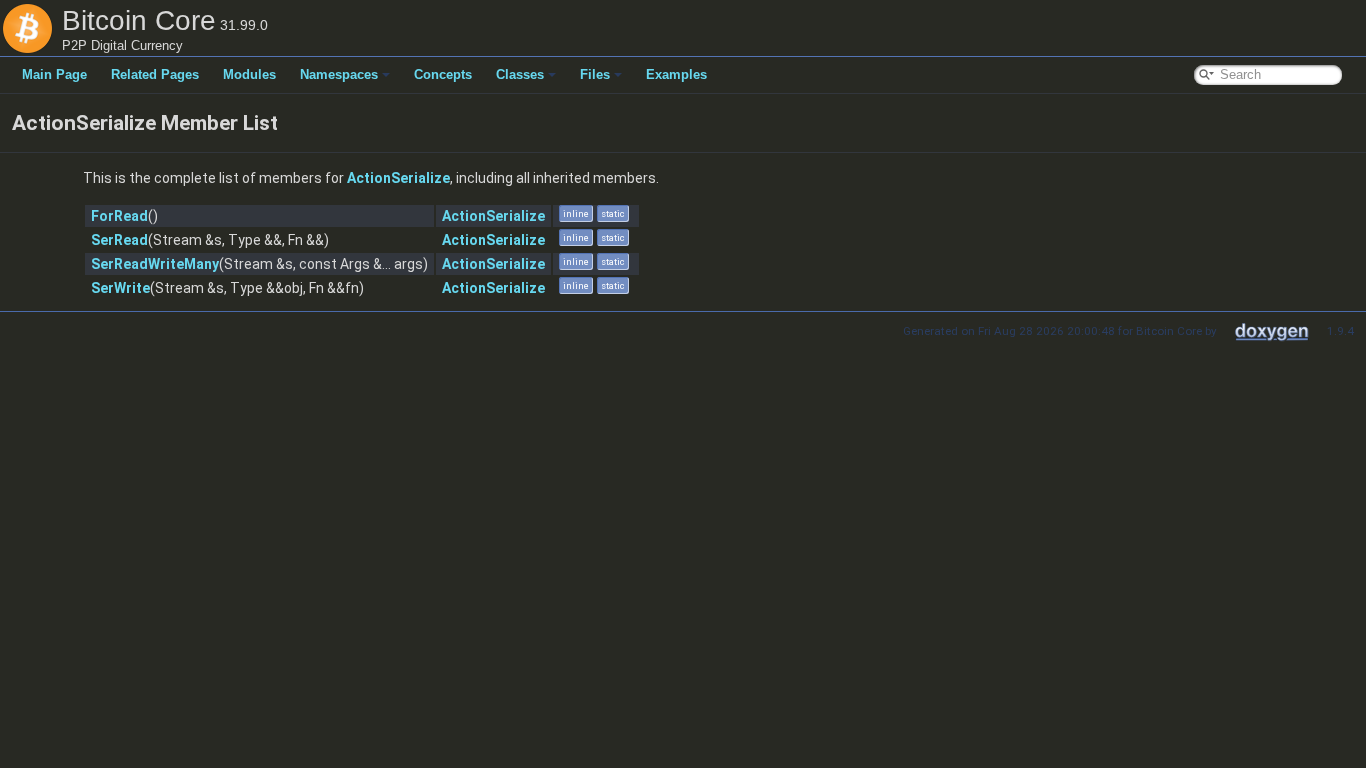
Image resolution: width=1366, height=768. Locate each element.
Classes (520, 74)
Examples (676, 74)
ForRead (119, 216)
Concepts (443, 74)
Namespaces (339, 74)
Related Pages (155, 74)
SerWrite (120, 288)
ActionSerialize (398, 178)
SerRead (119, 240)
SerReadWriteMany (155, 264)
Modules (249, 74)
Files (595, 74)
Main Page (54, 74)
